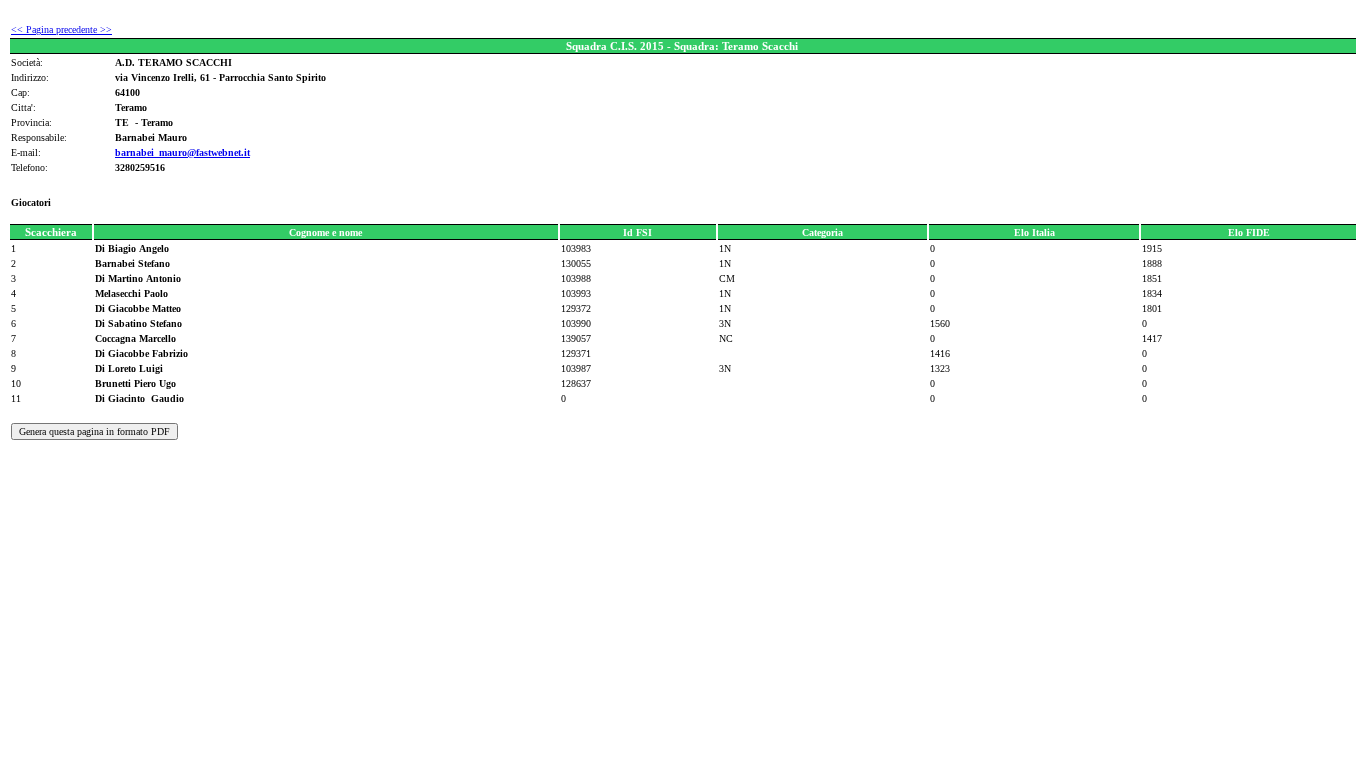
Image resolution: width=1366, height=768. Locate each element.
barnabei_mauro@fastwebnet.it (182, 152)
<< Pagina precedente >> (61, 29)
